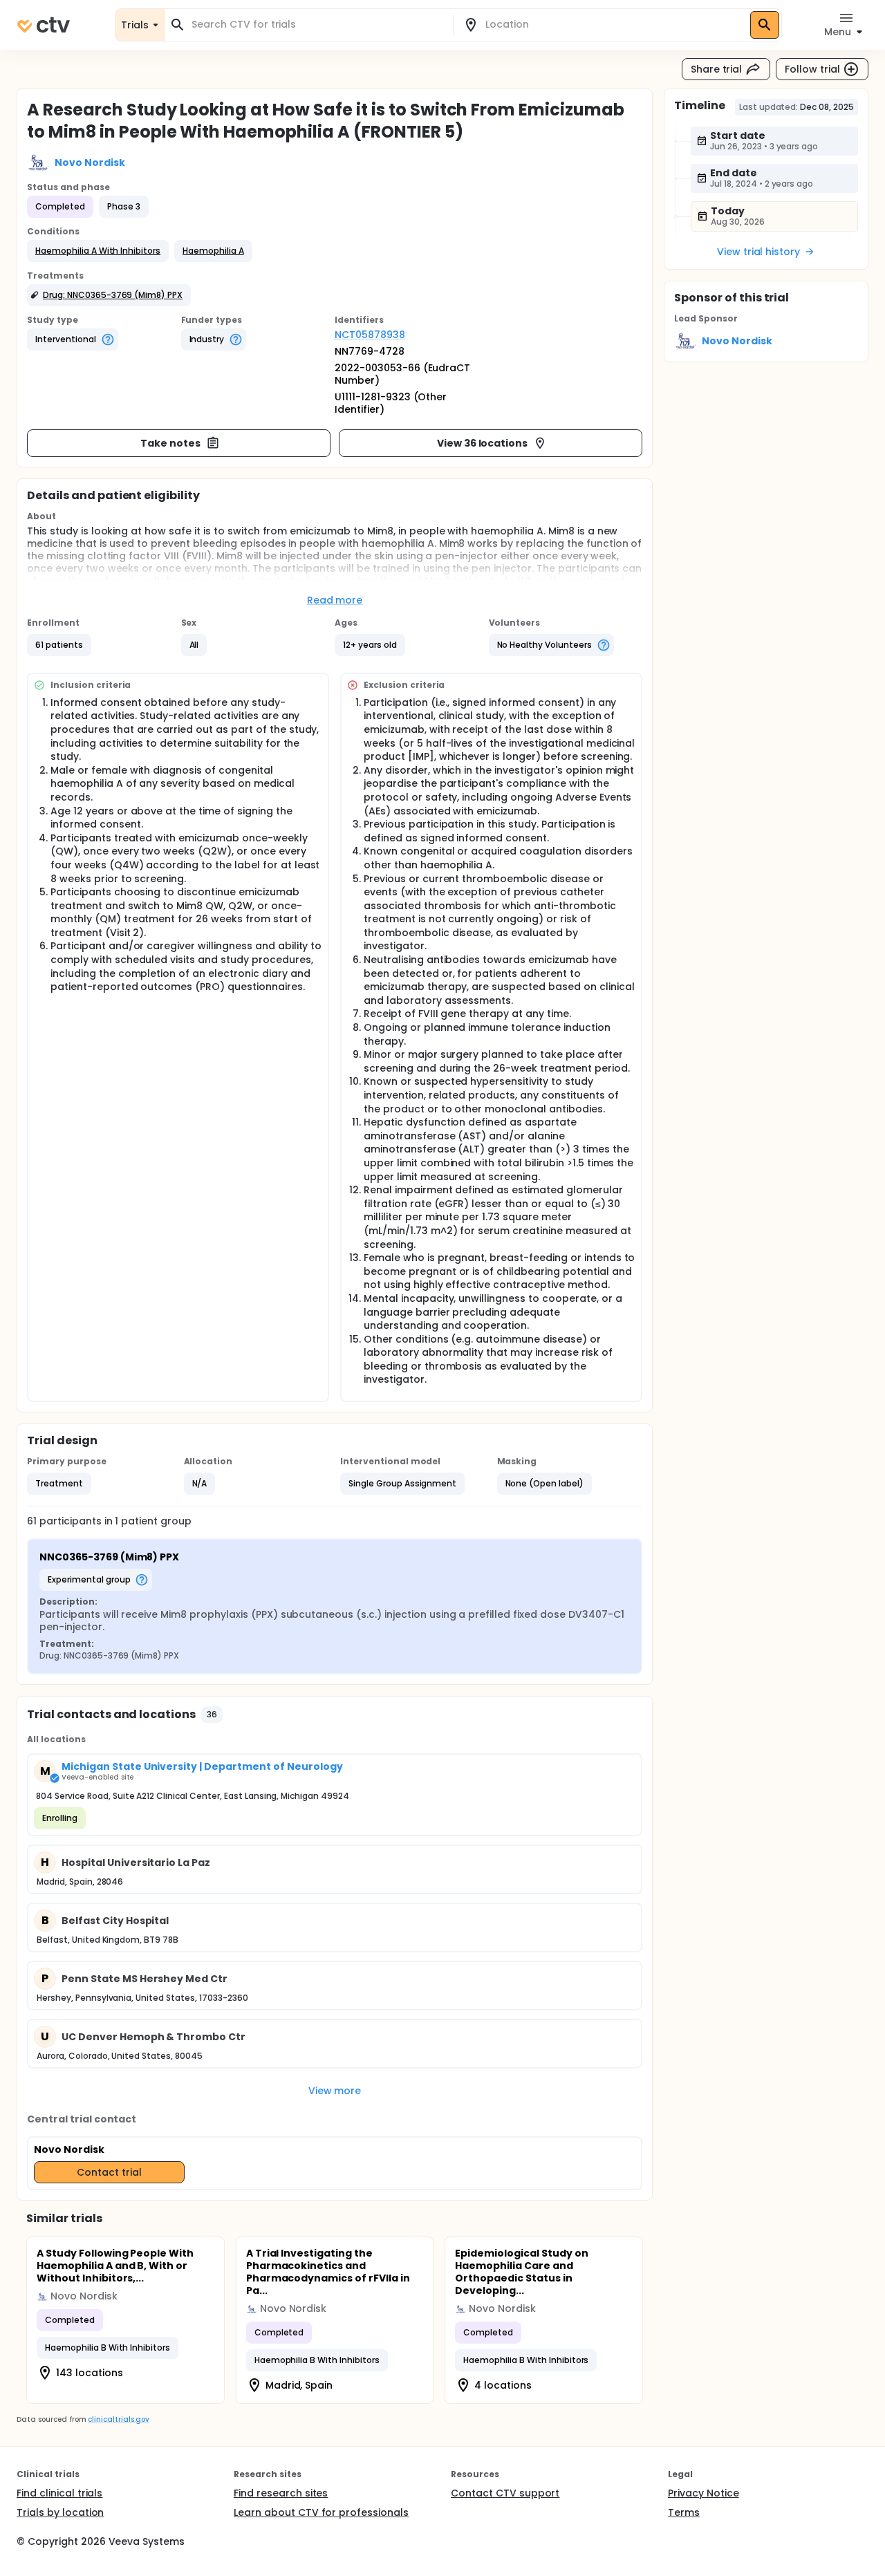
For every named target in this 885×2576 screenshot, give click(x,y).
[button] (98, 251)
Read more (335, 600)
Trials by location (60, 2512)
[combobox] (317, 25)
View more (335, 2091)
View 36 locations (483, 443)
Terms (684, 2512)
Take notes (170, 443)
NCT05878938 (370, 335)
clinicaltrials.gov (118, 2419)
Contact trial (109, 2172)
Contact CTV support (505, 2493)
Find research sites (281, 2493)
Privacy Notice (704, 2493)
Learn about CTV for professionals (321, 2512)
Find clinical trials (59, 2493)
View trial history (758, 252)
